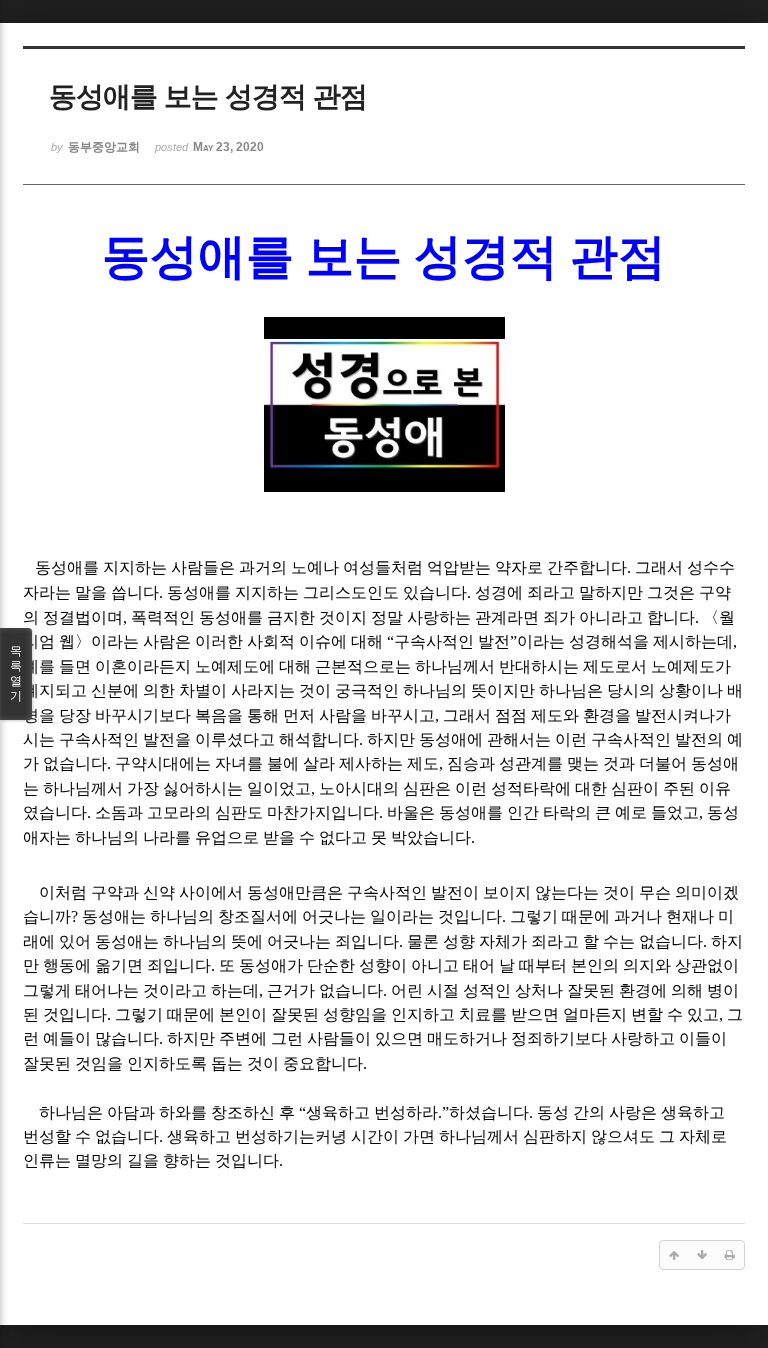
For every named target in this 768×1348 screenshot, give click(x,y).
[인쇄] (730, 1255)
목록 (16, 673)
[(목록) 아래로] (702, 1255)
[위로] (674, 1255)
